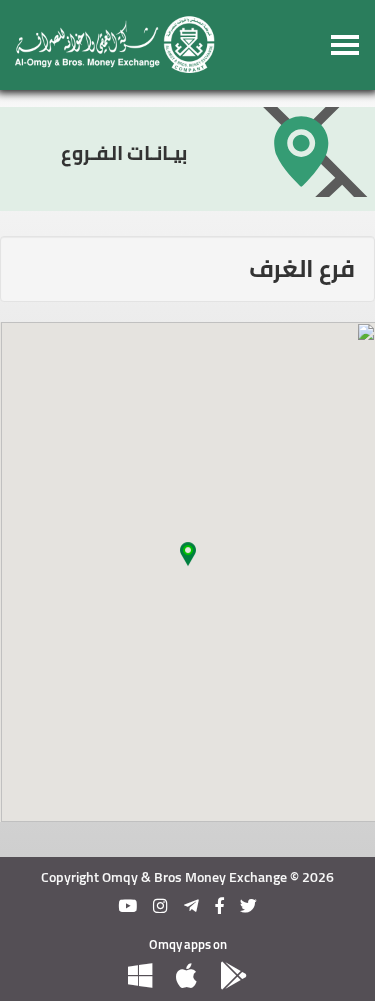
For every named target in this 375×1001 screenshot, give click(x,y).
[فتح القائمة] (346, 45)
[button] (188, 560)
